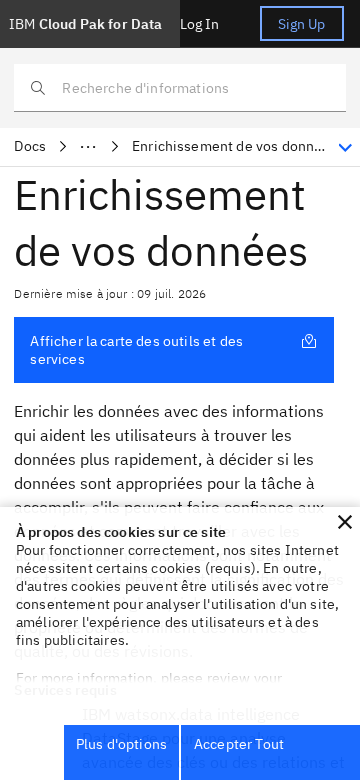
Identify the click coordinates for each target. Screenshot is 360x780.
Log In (200, 24)
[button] (345, 522)
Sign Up (302, 24)
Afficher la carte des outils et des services (136, 350)
